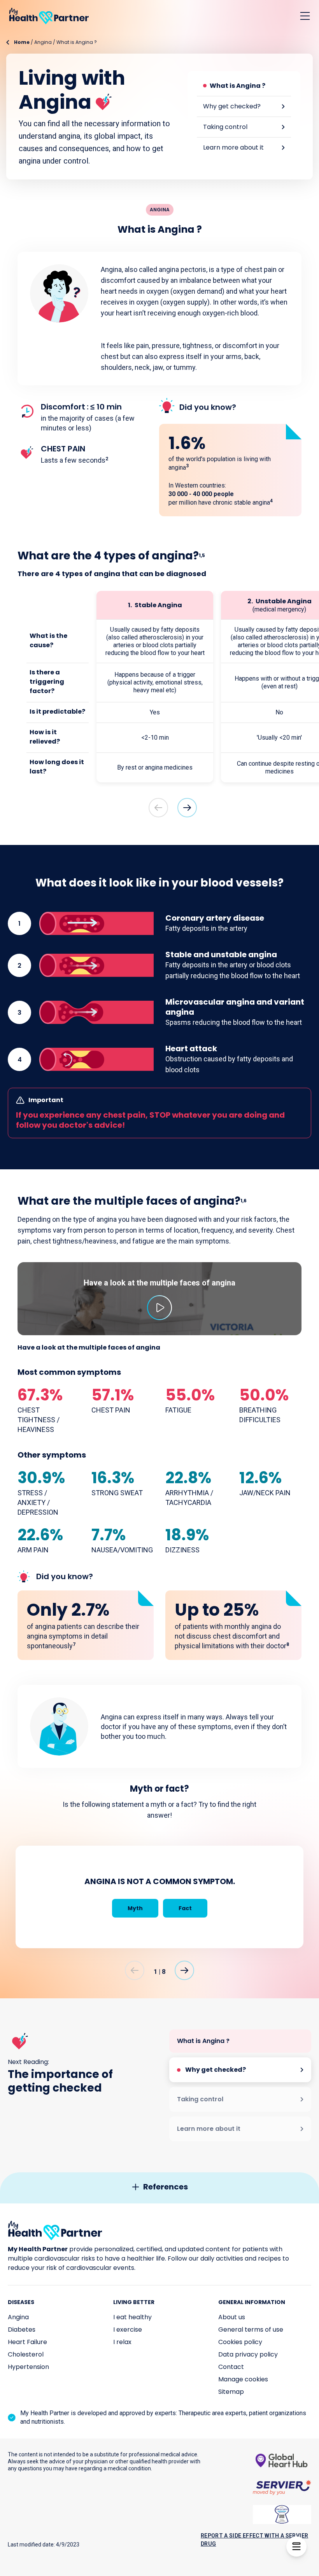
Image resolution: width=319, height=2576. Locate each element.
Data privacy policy (248, 2354)
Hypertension (28, 2367)
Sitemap (231, 2392)
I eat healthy (132, 2317)
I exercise (128, 2330)
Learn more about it (233, 147)
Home (22, 42)
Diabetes (22, 2330)
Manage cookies (243, 2379)
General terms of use (251, 2330)
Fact (185, 1908)
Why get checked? (232, 106)
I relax (122, 2342)
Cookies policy (240, 2342)
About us (232, 2317)
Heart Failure (27, 2342)
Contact (231, 2367)
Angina (43, 42)
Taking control (225, 127)
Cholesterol (26, 2354)
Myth (135, 1908)
